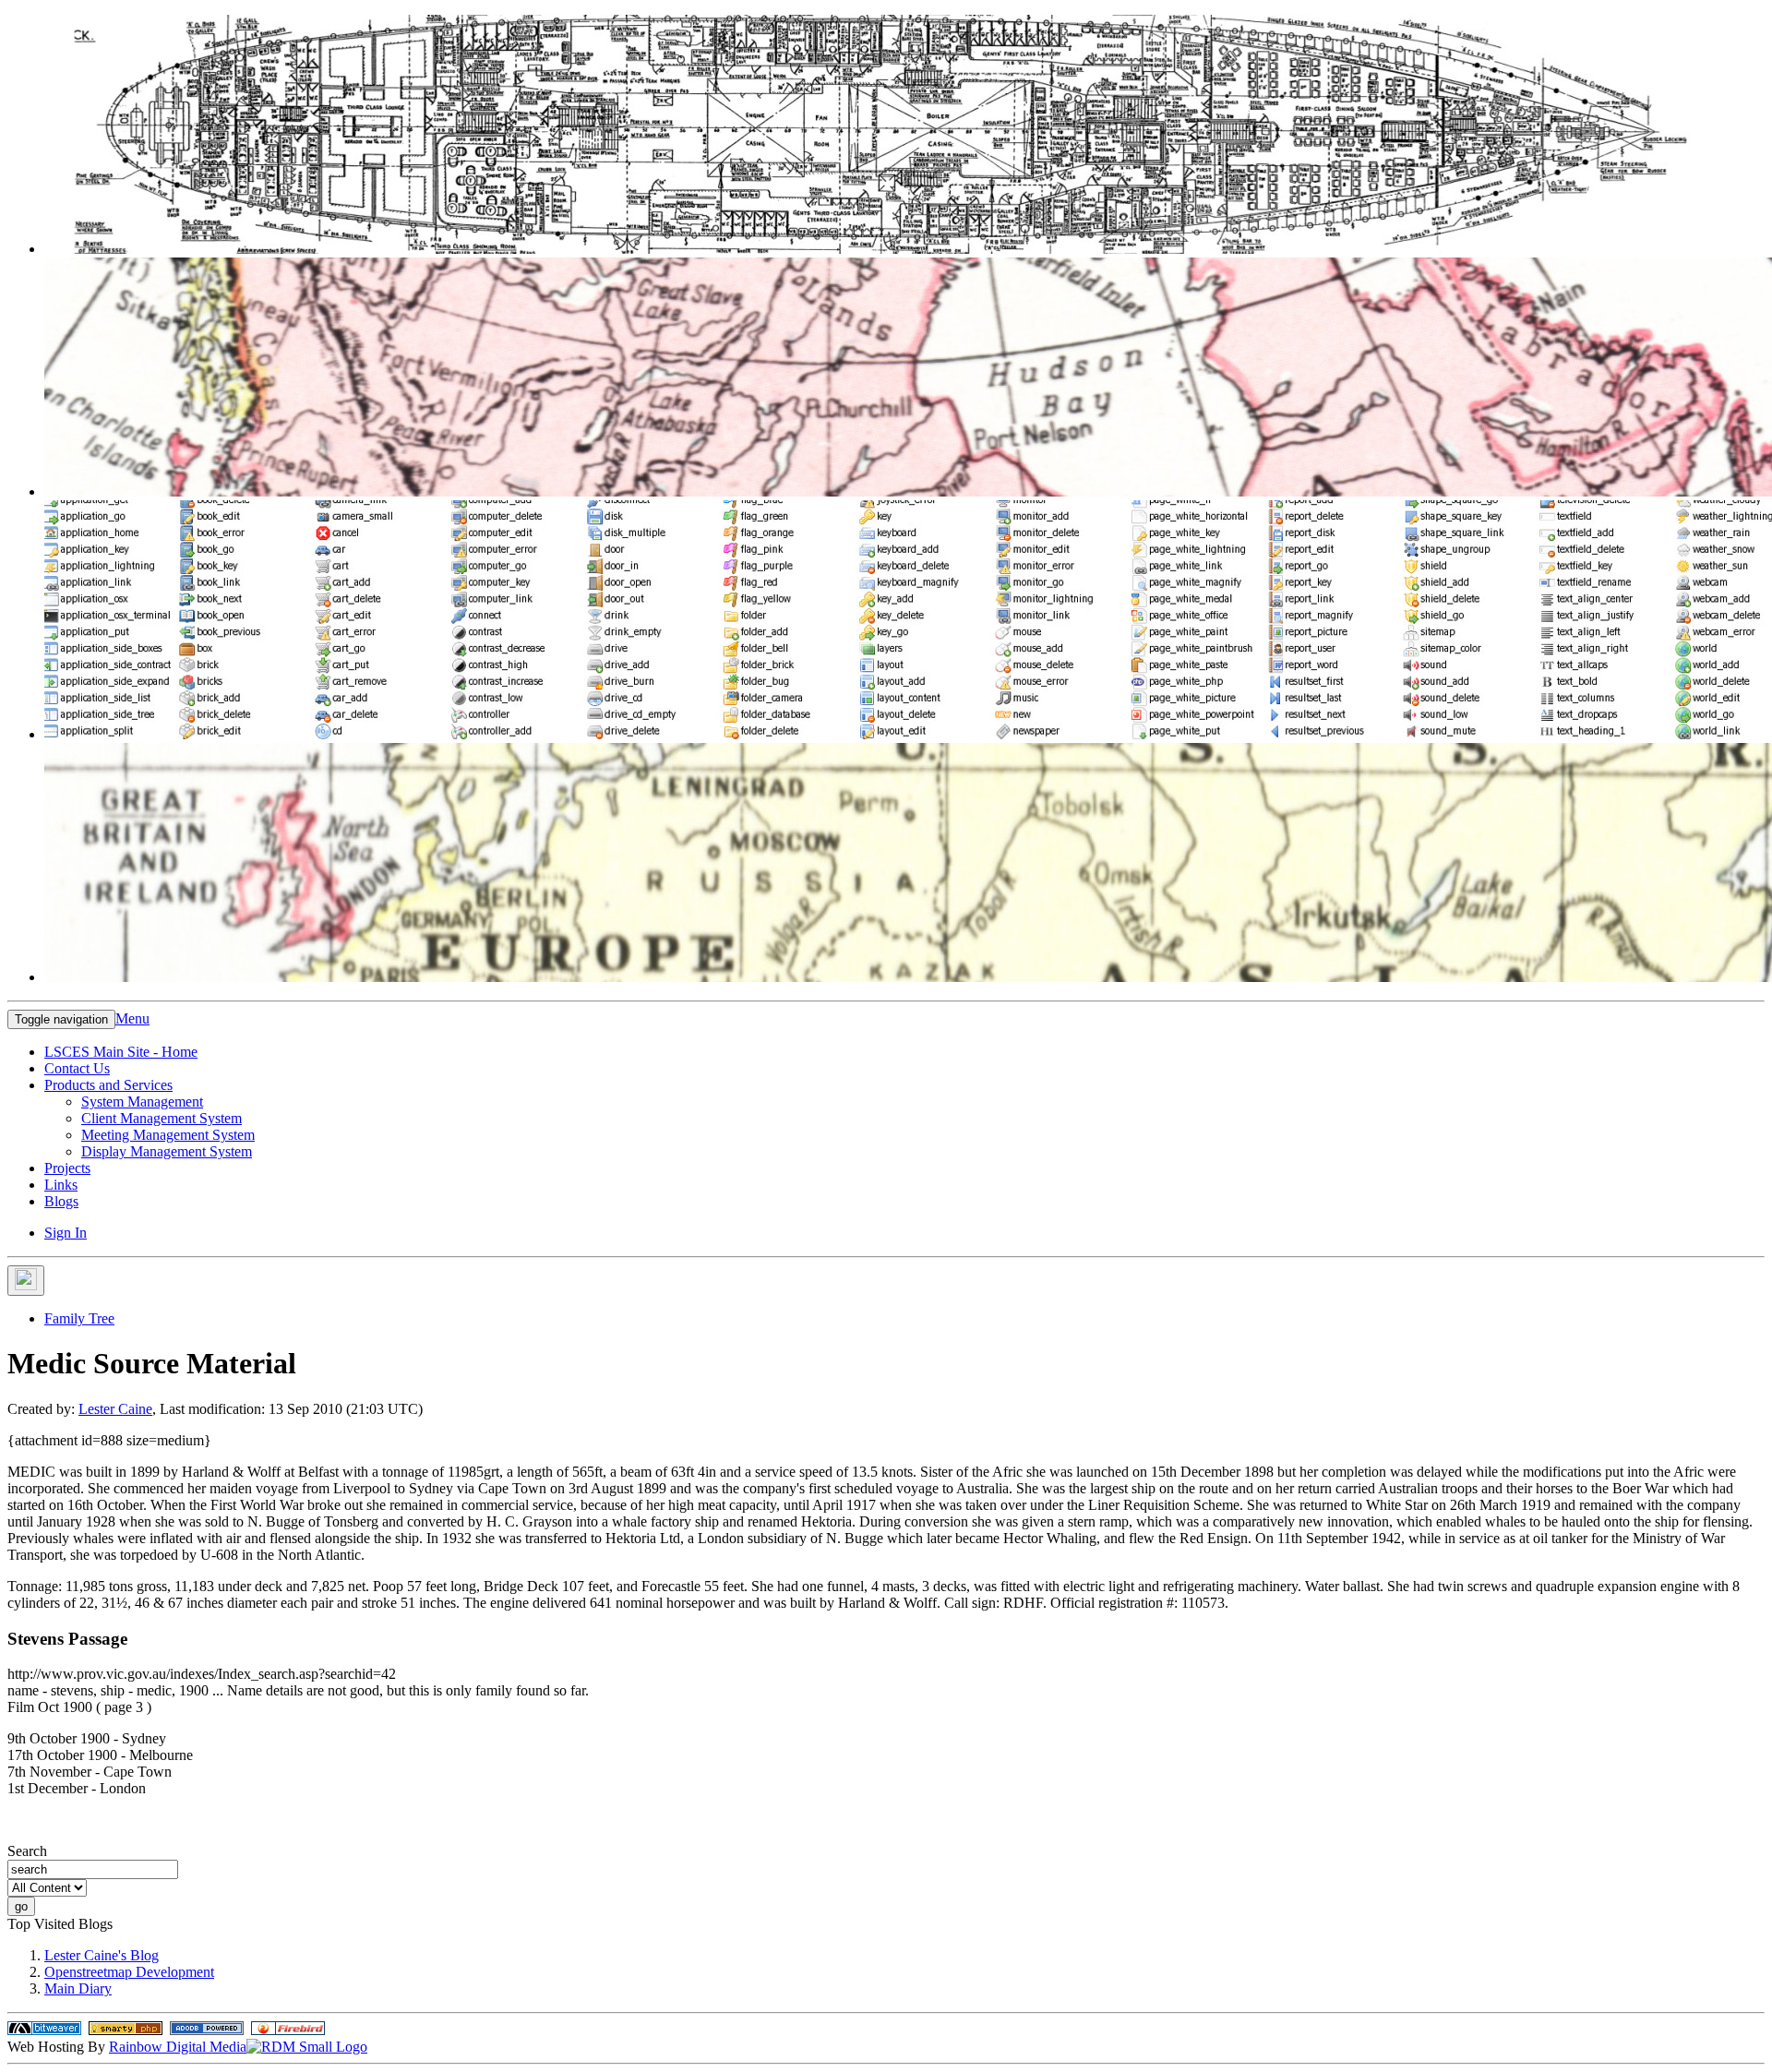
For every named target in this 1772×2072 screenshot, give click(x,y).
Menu (132, 1018)
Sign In (66, 1233)
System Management (142, 1102)
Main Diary (78, 1988)
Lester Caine (115, 1409)
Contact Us (77, 1068)
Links (61, 1185)
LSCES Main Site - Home (121, 1052)
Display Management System (167, 1151)
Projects (67, 1168)
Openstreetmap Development (129, 1972)
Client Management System (162, 1118)
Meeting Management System (168, 1135)
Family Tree (79, 1318)
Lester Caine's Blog (102, 1955)
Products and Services (108, 1085)
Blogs (61, 1201)
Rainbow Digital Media (178, 2047)
